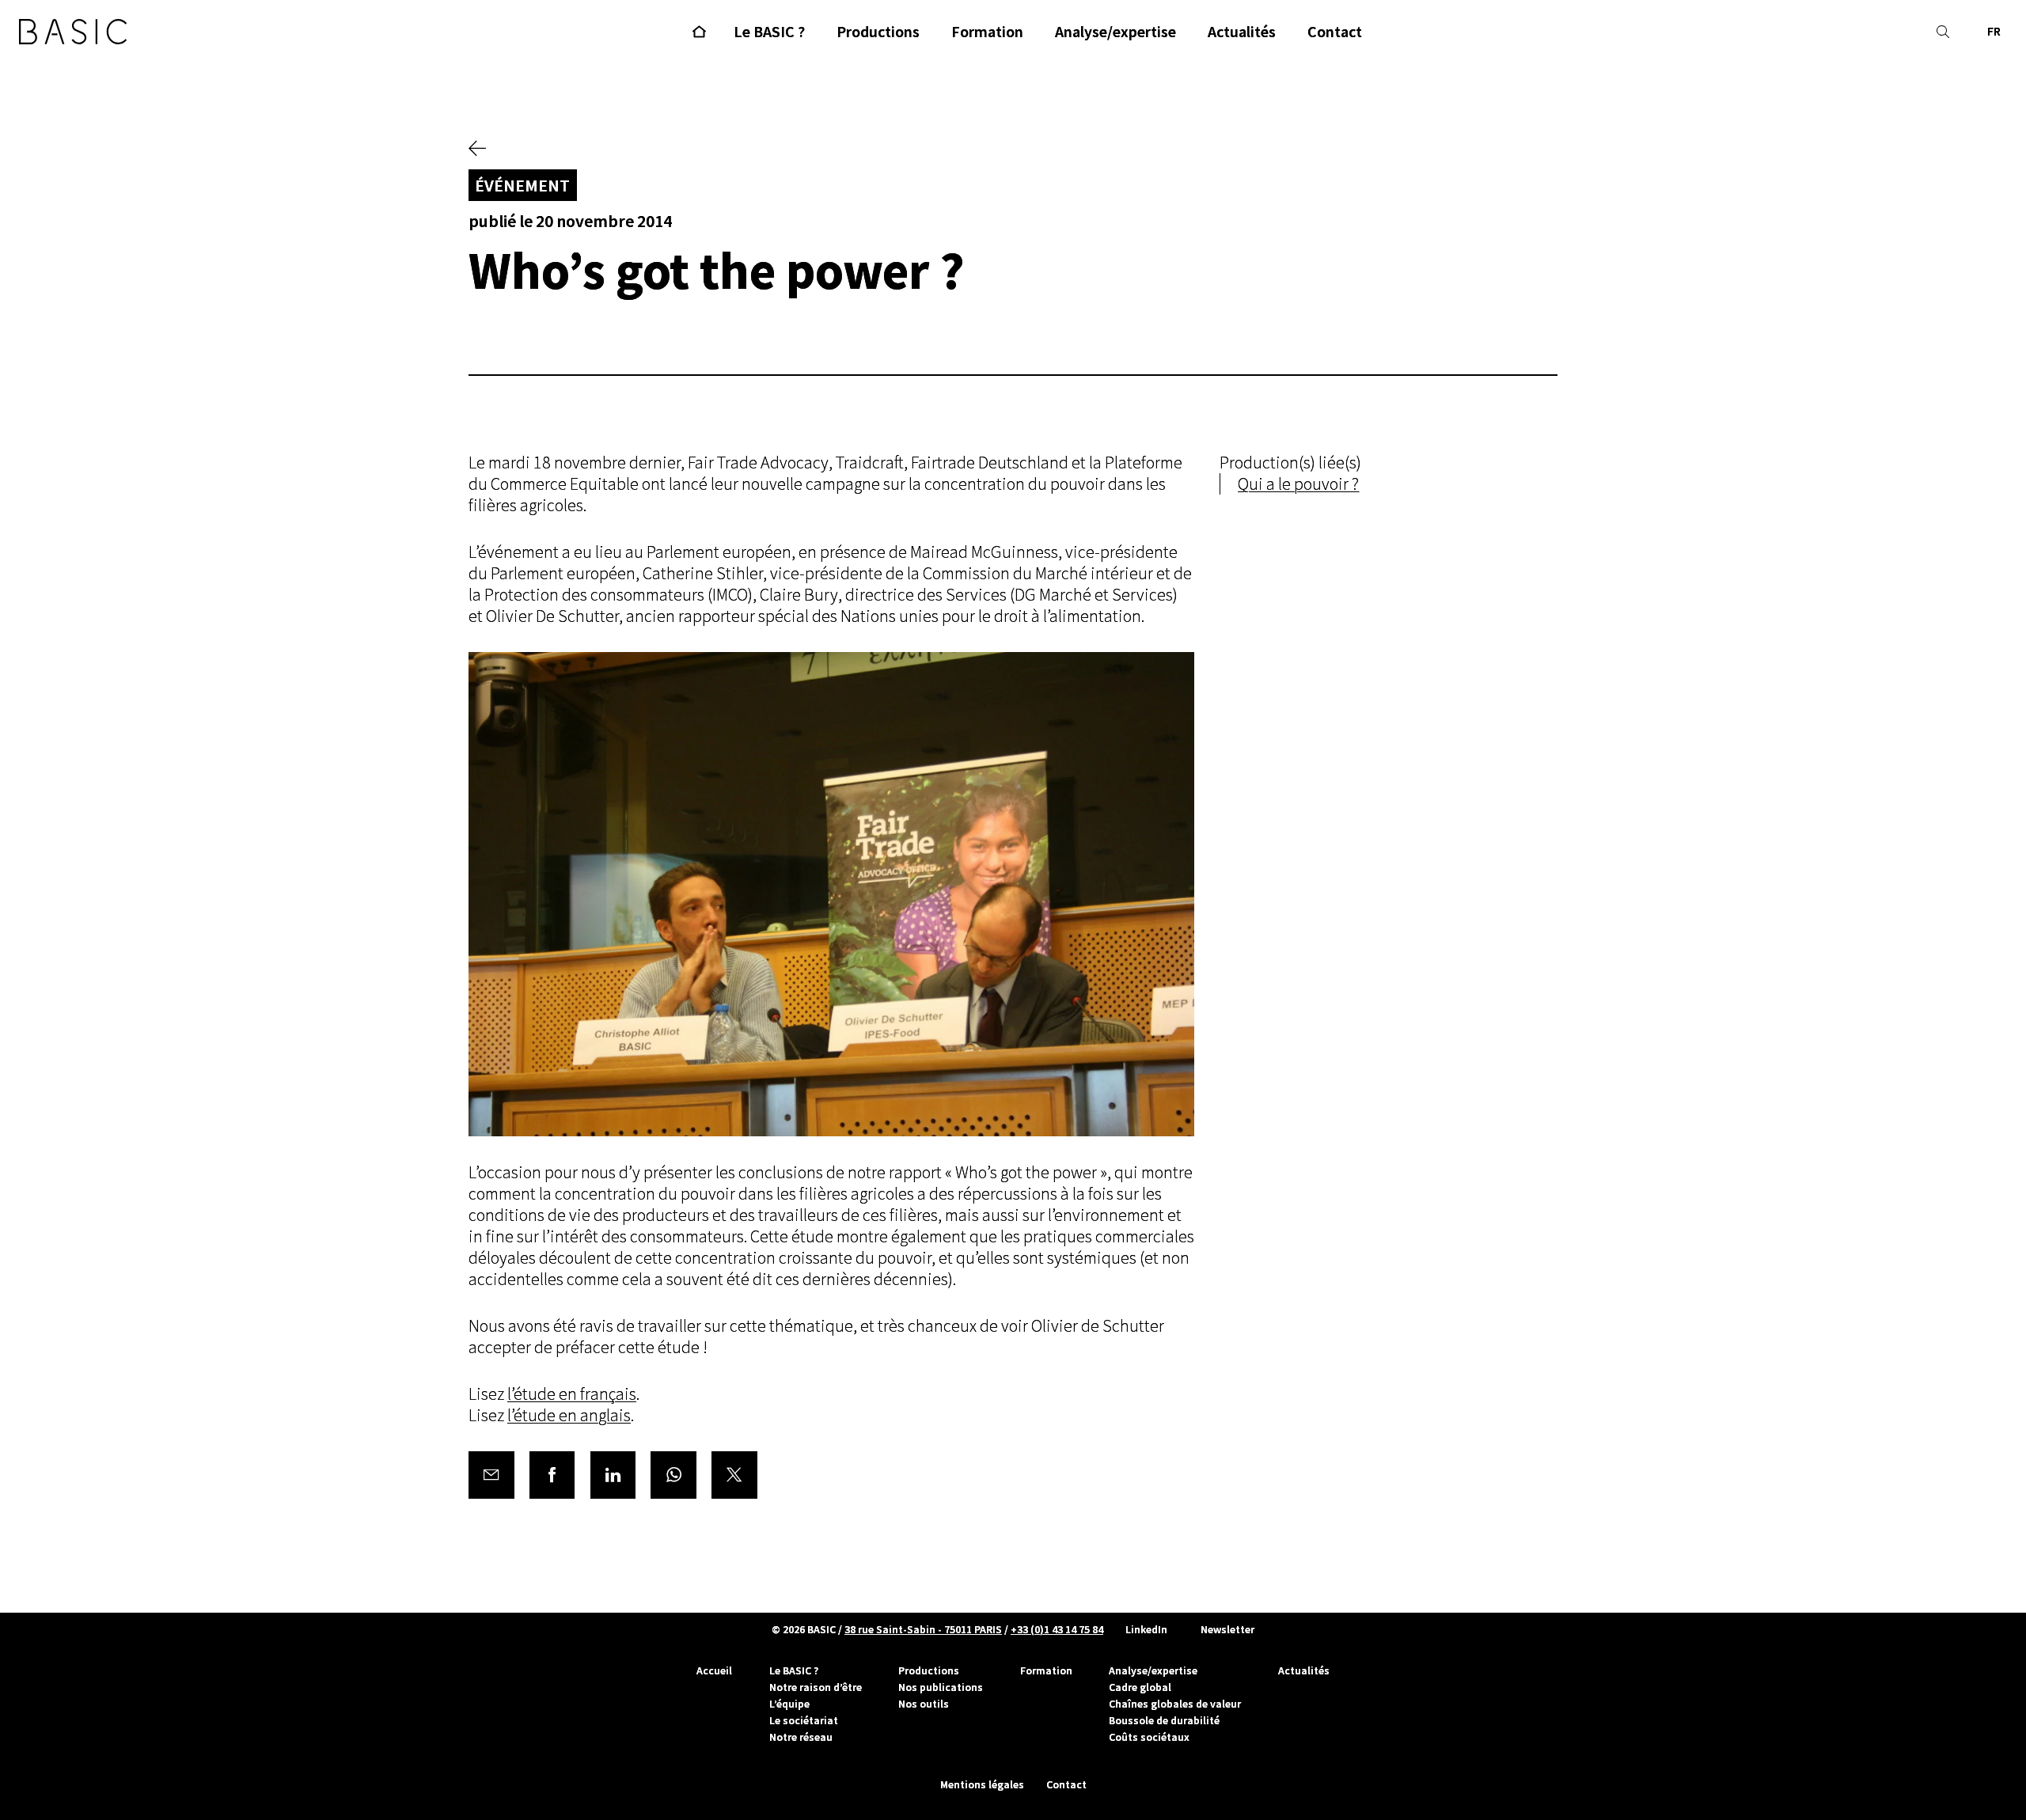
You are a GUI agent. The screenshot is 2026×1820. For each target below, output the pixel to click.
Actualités (1304, 1670)
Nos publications (941, 1687)
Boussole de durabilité (1164, 1720)
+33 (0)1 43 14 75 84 (1057, 1629)
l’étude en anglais (569, 1415)
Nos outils (924, 1704)
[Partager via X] (734, 1475)
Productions (929, 1670)
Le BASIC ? (794, 1670)
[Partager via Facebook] (552, 1475)
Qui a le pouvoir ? (1298, 484)
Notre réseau (801, 1737)
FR (1994, 31)
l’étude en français (572, 1394)
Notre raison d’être (816, 1687)
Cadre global (1140, 1687)
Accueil (714, 1670)
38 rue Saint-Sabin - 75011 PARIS (923, 1629)
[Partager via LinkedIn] (613, 1475)
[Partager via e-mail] (491, 1475)
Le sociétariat (804, 1720)
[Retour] (477, 150)
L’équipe (789, 1704)
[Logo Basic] (73, 32)
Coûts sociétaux (1149, 1737)
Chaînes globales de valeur (1175, 1704)
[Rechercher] (1943, 32)
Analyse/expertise (1153, 1670)
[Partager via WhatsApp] (673, 1475)
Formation (1046, 1670)
